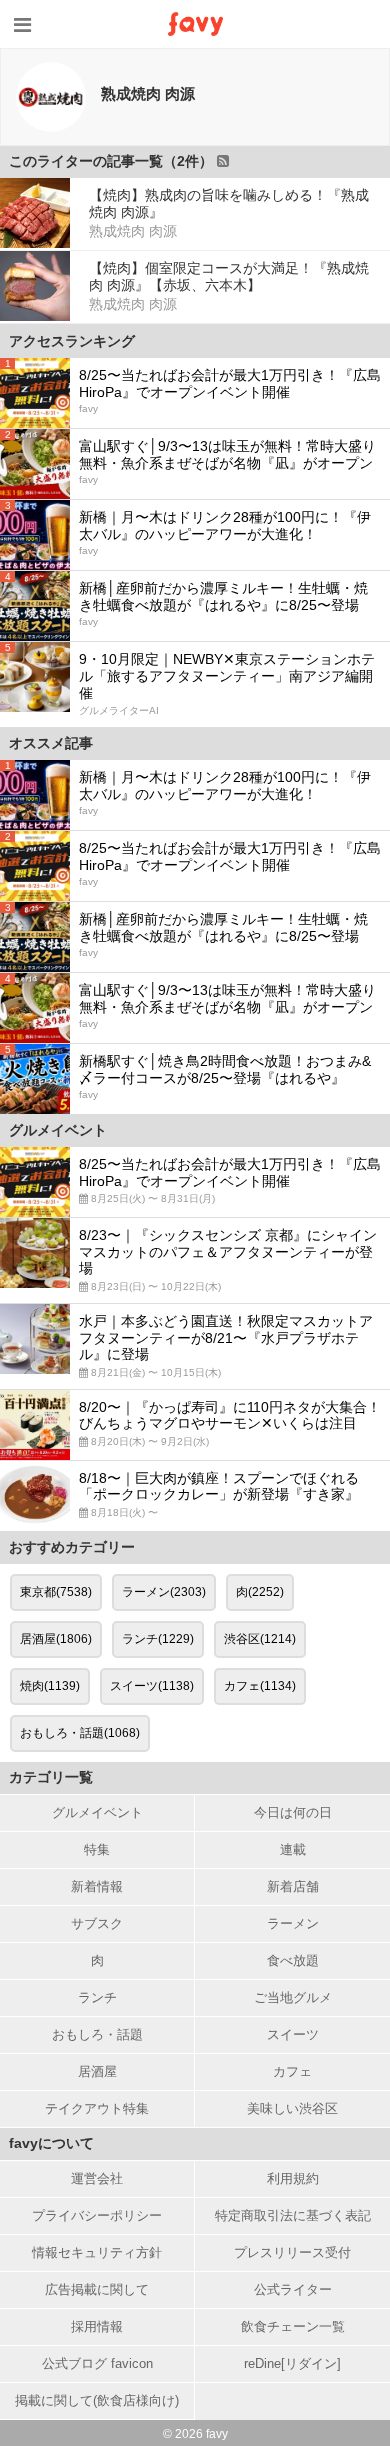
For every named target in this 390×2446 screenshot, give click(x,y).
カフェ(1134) (260, 1686)
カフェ (292, 2071)
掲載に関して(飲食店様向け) (97, 2400)
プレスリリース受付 (292, 2252)
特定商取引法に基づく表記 (293, 2215)
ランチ (97, 1997)
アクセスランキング (72, 341)
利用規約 (293, 2178)
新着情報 (97, 1886)
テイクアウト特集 (97, 2108)
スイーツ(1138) (152, 1686)
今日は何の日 (293, 1812)
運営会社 (97, 2178)
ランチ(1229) (158, 1639)
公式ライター (293, 2289)
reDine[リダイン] (292, 2363)
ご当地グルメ (293, 1997)
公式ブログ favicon (97, 2363)
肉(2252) (260, 1592)
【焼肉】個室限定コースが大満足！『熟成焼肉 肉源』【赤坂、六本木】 (229, 276)
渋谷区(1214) (260, 1639)
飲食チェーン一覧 (293, 2326)
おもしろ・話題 (97, 2034)
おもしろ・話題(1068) (80, 1733)
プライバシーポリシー (97, 2215)
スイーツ (293, 2034)
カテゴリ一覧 (51, 1777)
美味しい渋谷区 (292, 2108)
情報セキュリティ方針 (97, 2252)
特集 (97, 1849)
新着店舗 (293, 1886)
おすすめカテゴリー (72, 1547)
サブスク (97, 1923)
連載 (293, 1849)
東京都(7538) (56, 1592)
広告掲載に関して (97, 2289)
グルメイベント (97, 1812)
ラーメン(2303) (164, 1592)
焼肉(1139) (50, 1686)
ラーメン (293, 1923)
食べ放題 (293, 1960)
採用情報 (97, 2326)
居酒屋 (97, 2071)
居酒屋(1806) (56, 1639)
